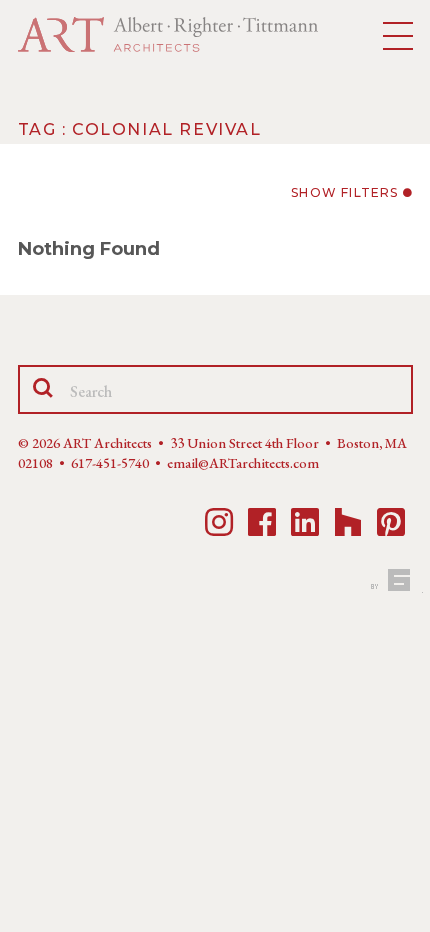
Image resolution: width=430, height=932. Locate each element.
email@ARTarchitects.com (243, 463)
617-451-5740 (110, 463)
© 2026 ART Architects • (94, 443)
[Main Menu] (398, 37)
